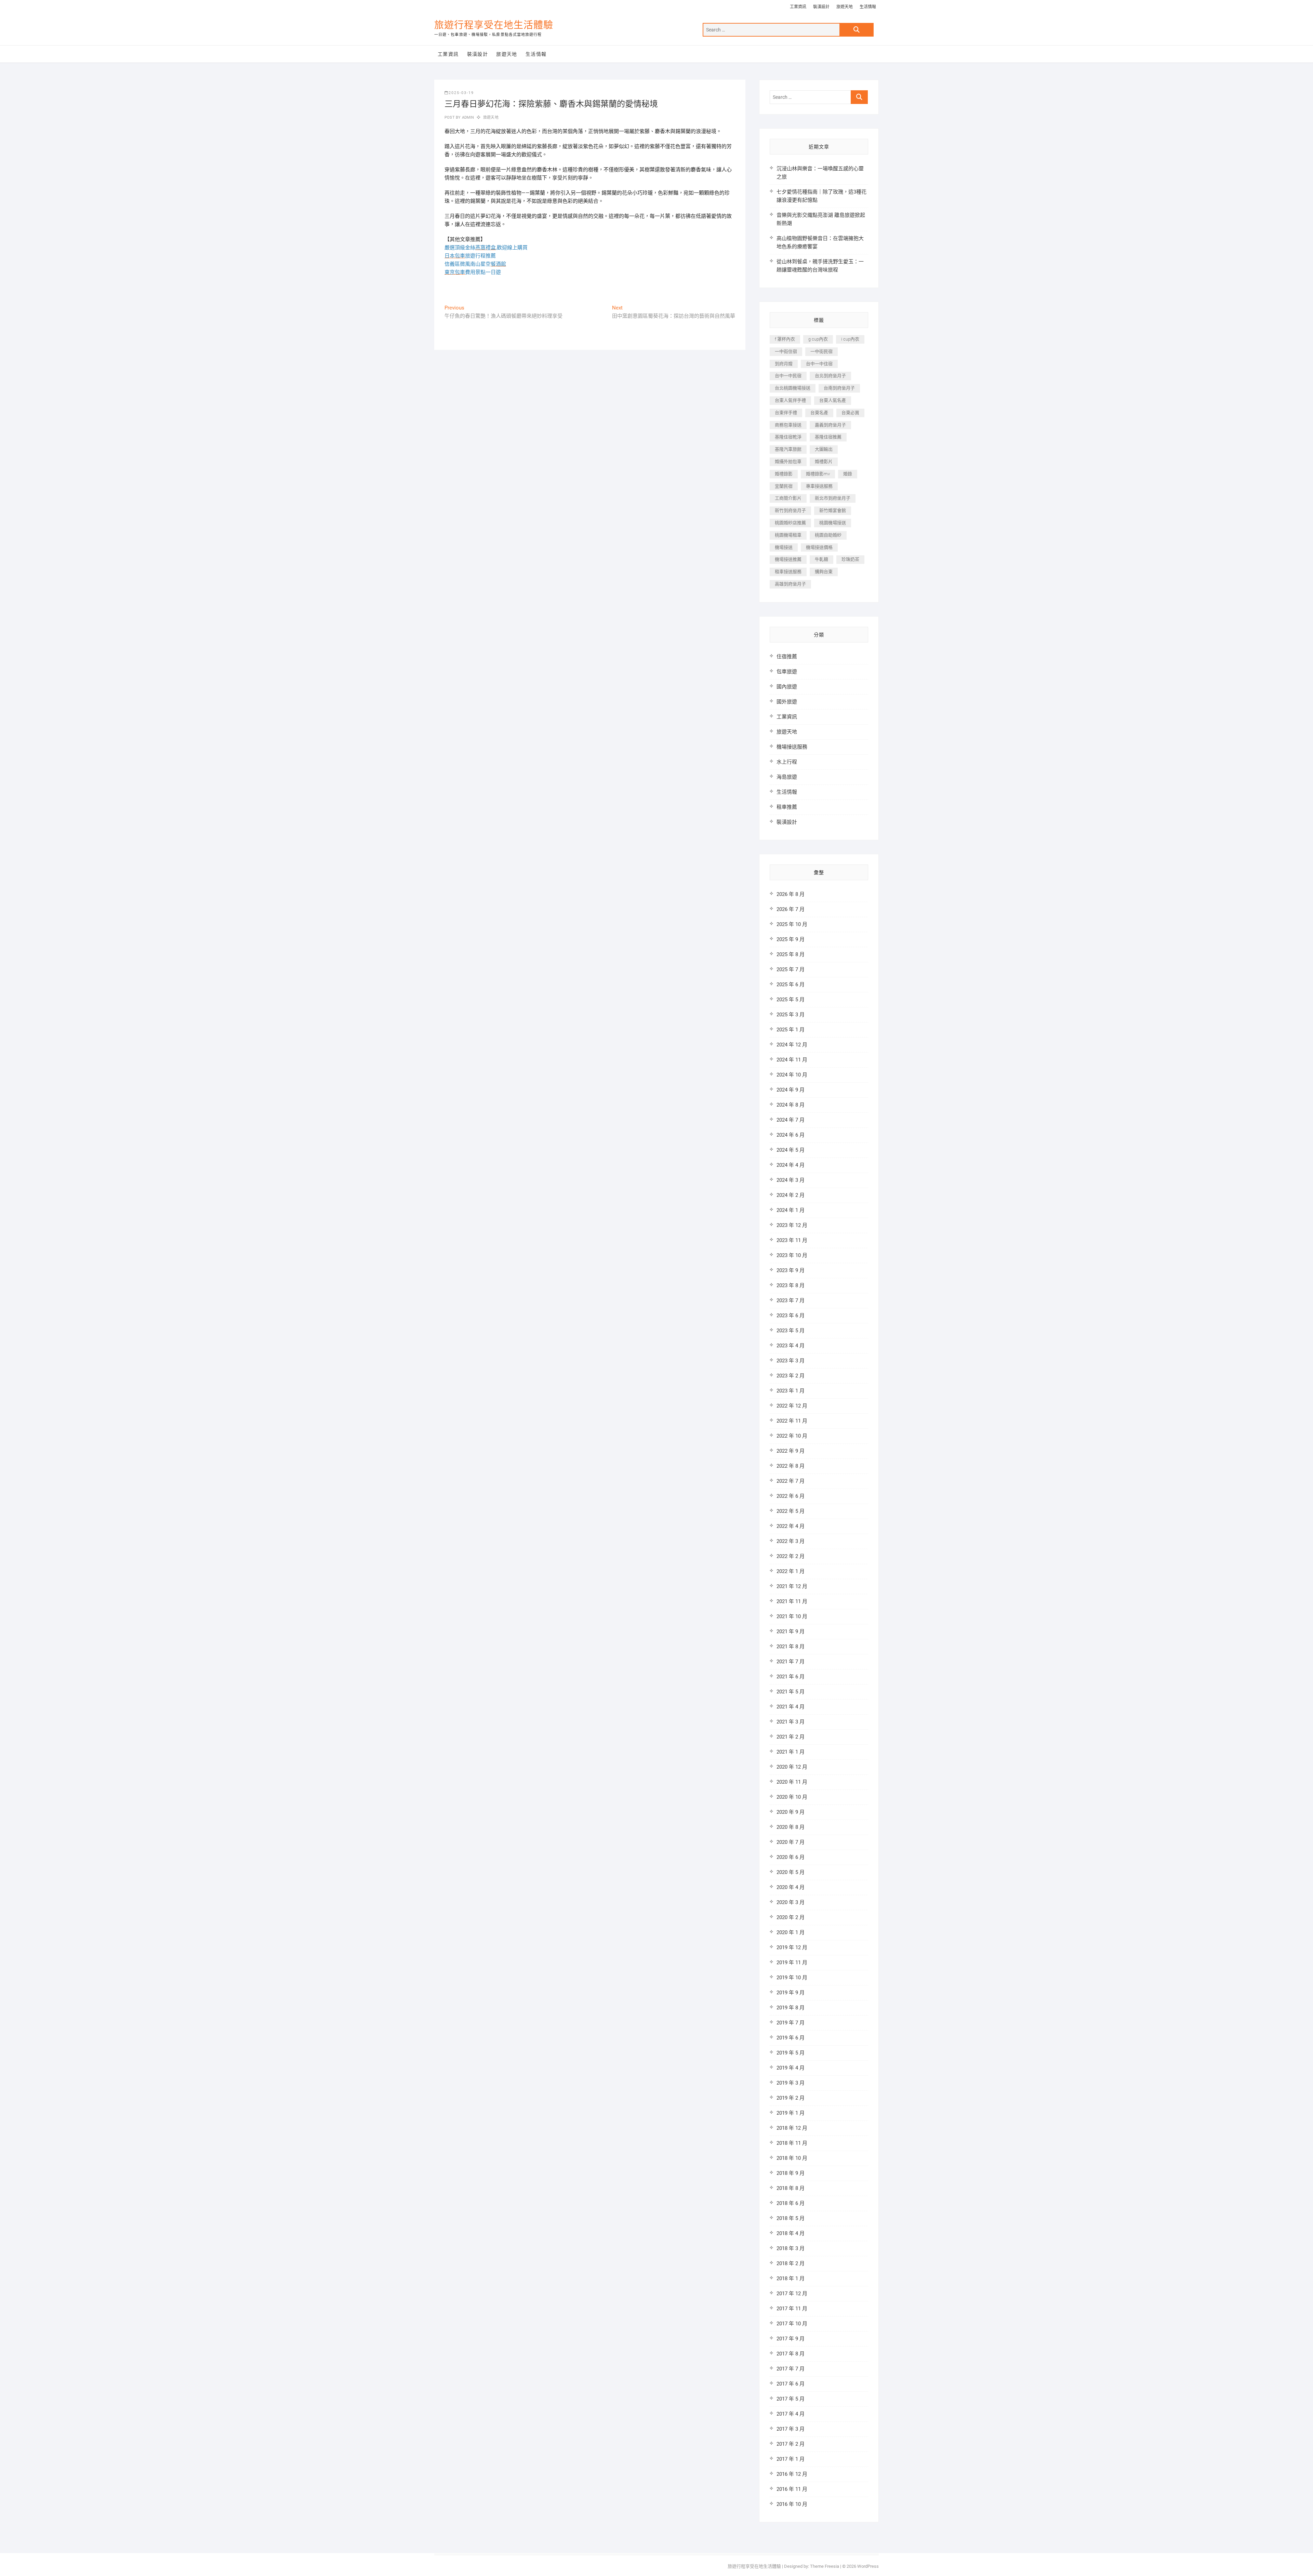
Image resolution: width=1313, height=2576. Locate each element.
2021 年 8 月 (791, 1647)
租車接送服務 (788, 572)
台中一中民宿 (788, 376)
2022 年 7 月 (791, 1481)
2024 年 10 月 (792, 1075)
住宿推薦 (787, 657)
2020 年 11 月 (792, 1782)
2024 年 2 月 (791, 1195)
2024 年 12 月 (792, 1045)
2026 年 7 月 (791, 909)
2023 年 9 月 (791, 1270)
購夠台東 (824, 572)
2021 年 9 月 (791, 1632)
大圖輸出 (824, 449)
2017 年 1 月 (791, 2459)
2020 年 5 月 (791, 1872)
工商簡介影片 (788, 498)
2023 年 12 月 (792, 1225)
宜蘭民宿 (784, 486)
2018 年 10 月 (792, 2158)
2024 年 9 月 (791, 1090)
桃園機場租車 (788, 535)
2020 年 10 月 (792, 1797)
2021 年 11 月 (792, 1601)
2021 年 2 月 (791, 1737)
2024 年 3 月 (791, 1180)
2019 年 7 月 (791, 2023)
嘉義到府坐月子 (830, 425)
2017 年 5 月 (791, 2399)
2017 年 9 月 (791, 2339)
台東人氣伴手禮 (790, 400)
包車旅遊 (787, 672)
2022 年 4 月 (791, 1526)
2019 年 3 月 (791, 2083)
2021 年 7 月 (791, 1662)
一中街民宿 (821, 351)
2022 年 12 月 (792, 1406)
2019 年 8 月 (791, 2008)
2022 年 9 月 (791, 1451)
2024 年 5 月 (791, 1150)
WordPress (868, 2566)
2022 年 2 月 (791, 1556)
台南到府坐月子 (839, 388)
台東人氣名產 (833, 400)
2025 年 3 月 (791, 1015)
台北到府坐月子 (830, 376)
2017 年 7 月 (791, 2369)
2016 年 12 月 (792, 2474)
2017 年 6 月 (791, 2384)
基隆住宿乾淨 (788, 437)
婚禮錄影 (784, 474)
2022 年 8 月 (791, 1466)
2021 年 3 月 (791, 1722)
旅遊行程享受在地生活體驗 (494, 25)
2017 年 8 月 (791, 2354)
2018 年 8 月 (791, 2188)
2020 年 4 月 (791, 1887)
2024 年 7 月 (791, 1120)
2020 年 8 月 (791, 1827)
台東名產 (819, 413)
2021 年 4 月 (791, 1707)
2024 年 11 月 (792, 1060)
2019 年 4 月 (791, 2068)
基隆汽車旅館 (788, 449)
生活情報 (868, 7)
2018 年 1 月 (791, 2278)
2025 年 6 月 (791, 985)
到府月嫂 (784, 364)
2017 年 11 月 (792, 2309)
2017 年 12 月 (792, 2294)
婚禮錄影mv (818, 474)
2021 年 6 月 (791, 1677)
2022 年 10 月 (792, 1436)
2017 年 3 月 (791, 2429)
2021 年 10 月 (792, 1616)
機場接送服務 (792, 747)
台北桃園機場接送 (793, 388)
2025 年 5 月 (791, 1000)
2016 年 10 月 (792, 2504)
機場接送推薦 (788, 559)
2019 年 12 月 (792, 1947)
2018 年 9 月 (791, 2173)
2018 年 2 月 (791, 2263)
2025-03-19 (461, 93)
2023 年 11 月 (792, 1240)
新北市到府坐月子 (833, 498)
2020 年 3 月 (791, 1902)
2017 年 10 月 (792, 2324)
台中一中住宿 (819, 364)
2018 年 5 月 (791, 2218)
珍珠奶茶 (850, 559)
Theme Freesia (825, 2566)
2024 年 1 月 (791, 1210)
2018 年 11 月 (792, 2143)
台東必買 (850, 413)
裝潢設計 (821, 7)
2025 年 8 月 (791, 954)
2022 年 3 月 (791, 1541)
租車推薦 (787, 807)
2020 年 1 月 (791, 1932)
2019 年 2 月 (791, 2098)
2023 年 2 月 (791, 1376)
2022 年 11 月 (792, 1421)
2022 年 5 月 (791, 1511)
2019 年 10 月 (792, 1978)
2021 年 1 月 (791, 1752)
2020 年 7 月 (791, 1842)
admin (467, 117)
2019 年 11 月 (792, 1963)
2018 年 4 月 (791, 2233)
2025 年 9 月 (791, 939)
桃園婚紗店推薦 (790, 523)
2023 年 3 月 (791, 1361)
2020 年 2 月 (791, 1917)
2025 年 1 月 (791, 1030)
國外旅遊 (787, 702)
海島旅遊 (787, 777)
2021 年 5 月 (791, 1692)
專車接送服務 (819, 486)
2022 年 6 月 (791, 1496)
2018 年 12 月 (792, 2128)
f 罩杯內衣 (785, 339)
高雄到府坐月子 (790, 584)
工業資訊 (798, 7)
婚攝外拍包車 (788, 461)
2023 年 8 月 (791, 1285)
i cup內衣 (850, 339)
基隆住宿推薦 (828, 437)
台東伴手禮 (786, 413)
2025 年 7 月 (791, 969)
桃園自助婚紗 (828, 535)
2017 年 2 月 (791, 2444)
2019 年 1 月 (791, 2113)
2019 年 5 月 (791, 2053)
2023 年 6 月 (791, 1316)
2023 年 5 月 (791, 1331)
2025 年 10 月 (792, 924)
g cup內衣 (818, 339)
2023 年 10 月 (792, 1255)
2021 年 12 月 (792, 1586)
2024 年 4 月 (791, 1165)
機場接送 (784, 547)
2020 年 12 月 (792, 1767)
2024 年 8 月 (791, 1105)
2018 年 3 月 (791, 2248)
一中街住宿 (786, 351)
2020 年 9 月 (791, 1812)
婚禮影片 (824, 461)
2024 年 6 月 (791, 1135)
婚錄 (848, 474)
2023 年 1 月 (791, 1391)
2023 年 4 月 (791, 1346)
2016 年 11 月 (792, 2489)
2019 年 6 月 (791, 2038)
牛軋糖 (821, 559)
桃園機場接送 (833, 523)
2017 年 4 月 (791, 2414)
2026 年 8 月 (791, 894)
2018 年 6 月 (791, 2203)
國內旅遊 (787, 687)
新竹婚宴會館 (833, 510)
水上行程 (787, 762)
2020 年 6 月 (791, 1857)
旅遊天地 (845, 7)
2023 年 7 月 (791, 1300)
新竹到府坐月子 (790, 510)
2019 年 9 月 (791, 1993)
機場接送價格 (819, 547)
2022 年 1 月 (791, 1571)
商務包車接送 (788, 425)
